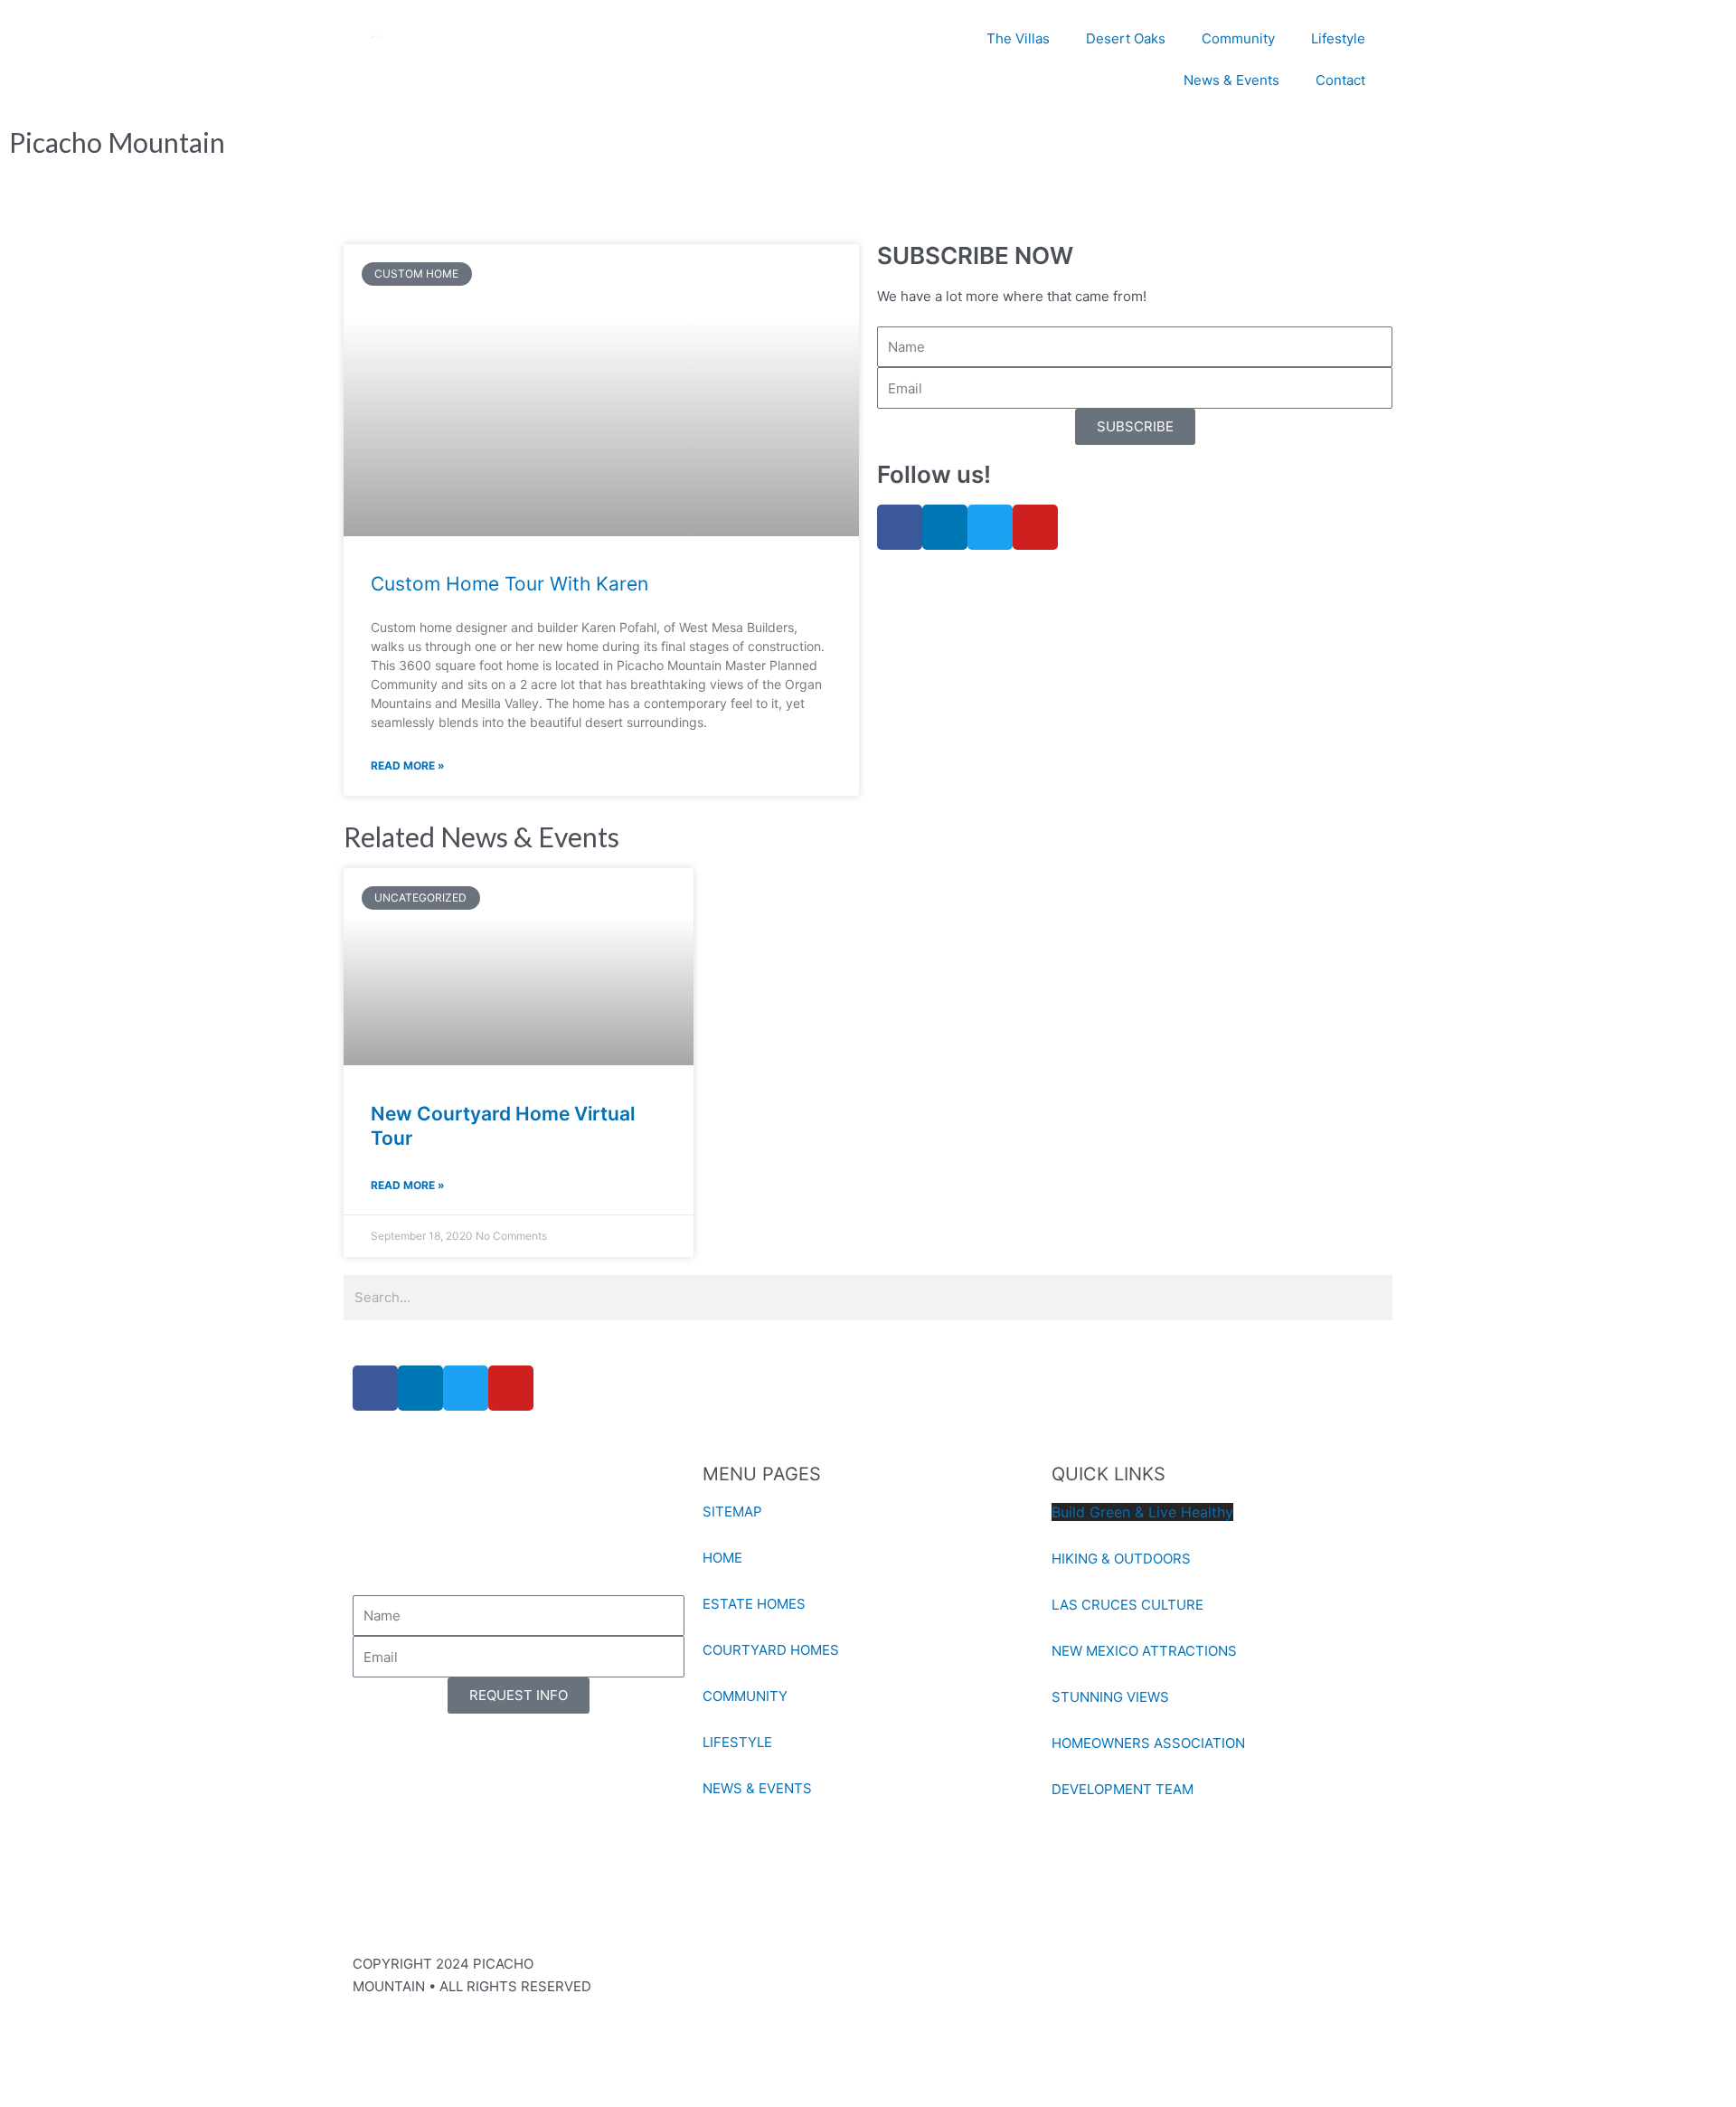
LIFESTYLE (737, 1742)
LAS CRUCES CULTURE (1127, 1605)
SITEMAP (732, 1512)
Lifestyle (1338, 38)
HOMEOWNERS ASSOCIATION (1148, 1743)
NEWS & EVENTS (757, 1788)
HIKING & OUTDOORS (1121, 1559)
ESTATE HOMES (754, 1604)
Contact (1340, 80)
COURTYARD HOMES (771, 1650)
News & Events (1231, 80)
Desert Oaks (1126, 38)
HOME (722, 1558)
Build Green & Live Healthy (1142, 1512)
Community (1238, 38)
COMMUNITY (745, 1696)
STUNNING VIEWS (1110, 1697)
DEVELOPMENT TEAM (1123, 1789)
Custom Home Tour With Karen (509, 584)
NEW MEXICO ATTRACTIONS (1144, 1651)
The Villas (1018, 38)
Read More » (408, 765)
